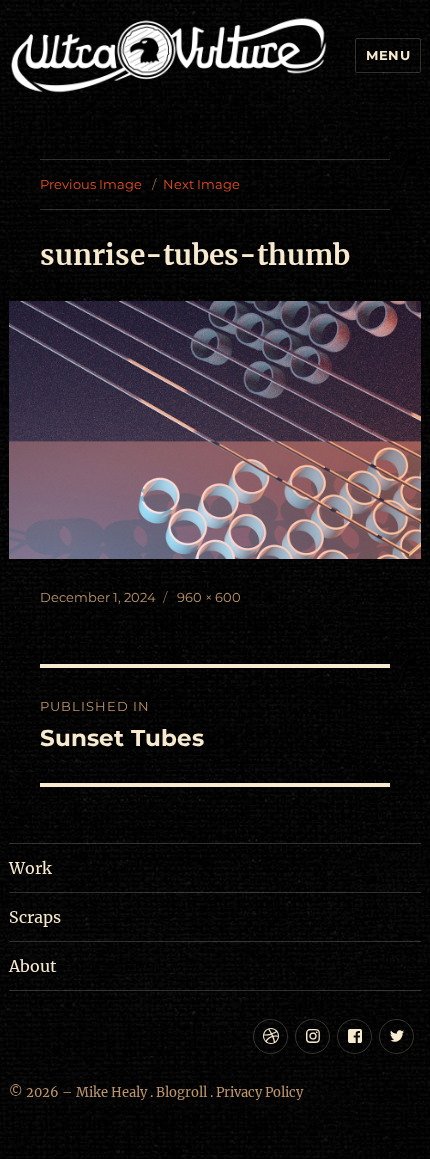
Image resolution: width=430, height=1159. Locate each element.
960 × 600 (209, 597)
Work (30, 868)
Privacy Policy (259, 1092)
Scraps (35, 917)
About (33, 966)
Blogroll (181, 1092)
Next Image (201, 184)
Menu (388, 55)
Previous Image (91, 184)
